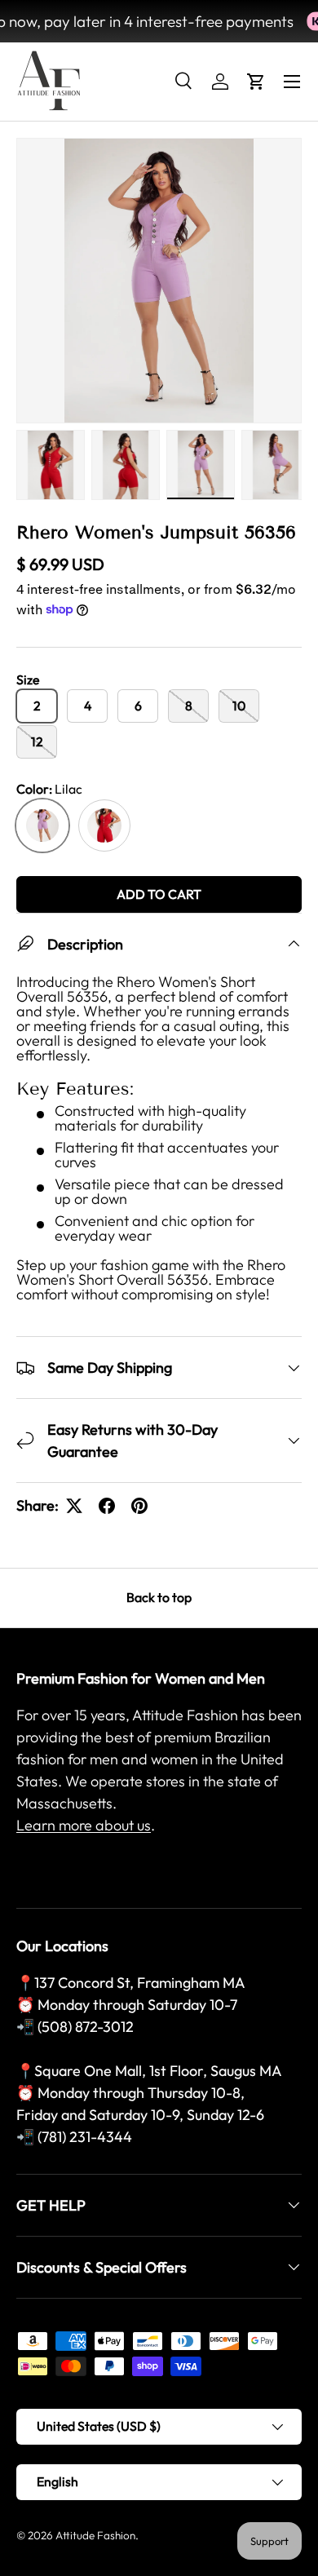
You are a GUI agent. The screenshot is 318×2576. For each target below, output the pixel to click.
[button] (256, 82)
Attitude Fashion (95, 2535)
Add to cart (159, 894)
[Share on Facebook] (107, 1506)
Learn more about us (84, 1825)
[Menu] (292, 82)
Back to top (159, 1597)
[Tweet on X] (74, 1506)
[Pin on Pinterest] (139, 1506)
